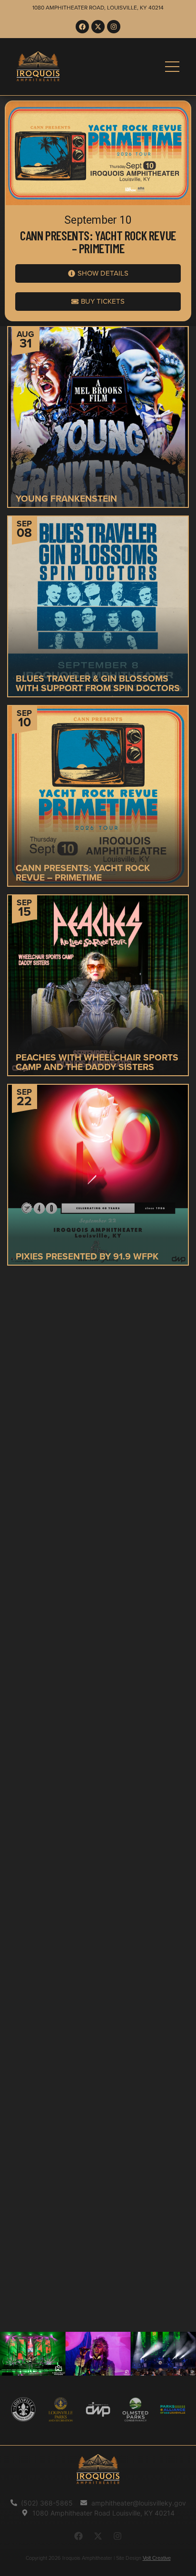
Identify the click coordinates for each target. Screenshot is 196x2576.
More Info (126, 431)
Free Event (71, 431)
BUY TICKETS (71, 626)
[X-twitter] (98, 27)
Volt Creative (157, 2558)
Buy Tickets (71, 816)
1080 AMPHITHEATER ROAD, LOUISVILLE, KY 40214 (98, 8)
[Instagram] (114, 27)
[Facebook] (82, 27)
